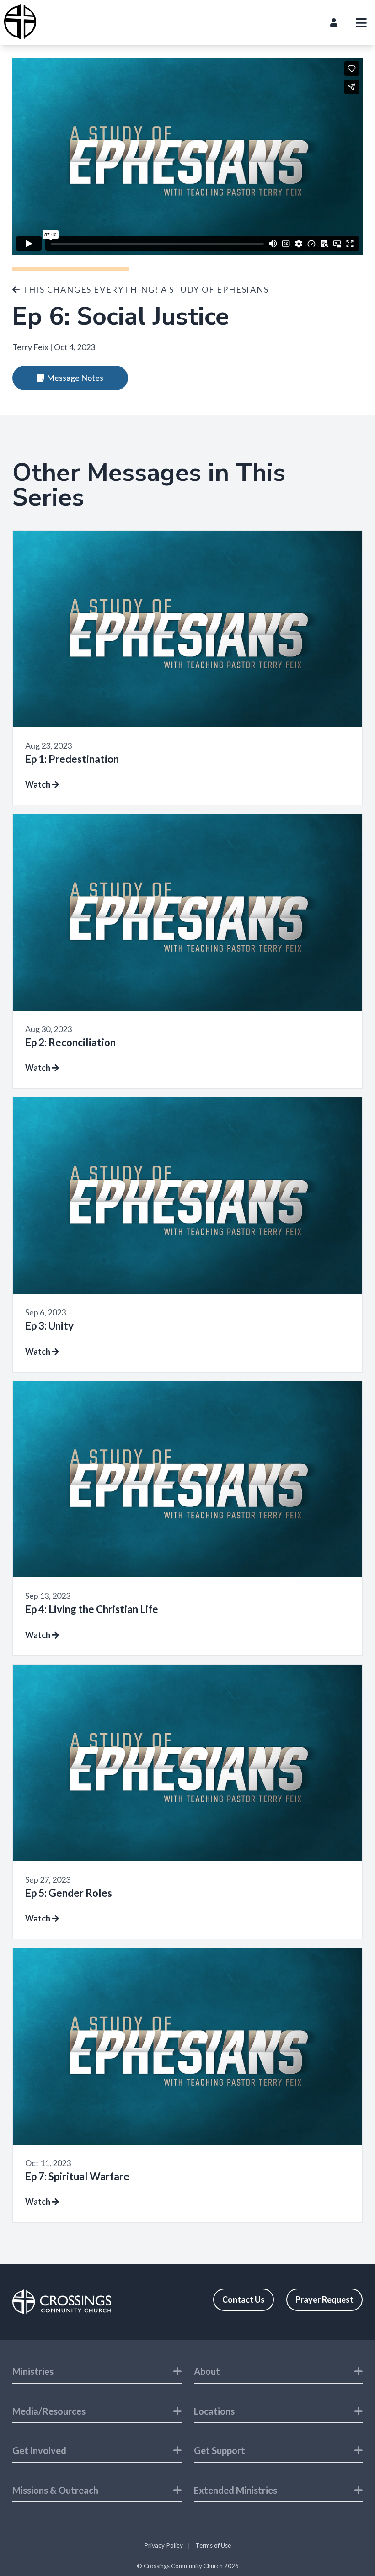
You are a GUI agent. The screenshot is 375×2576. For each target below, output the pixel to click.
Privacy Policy (163, 2545)
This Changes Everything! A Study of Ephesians (145, 289)
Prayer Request (324, 2299)
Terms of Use (213, 2545)
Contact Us (244, 2299)
